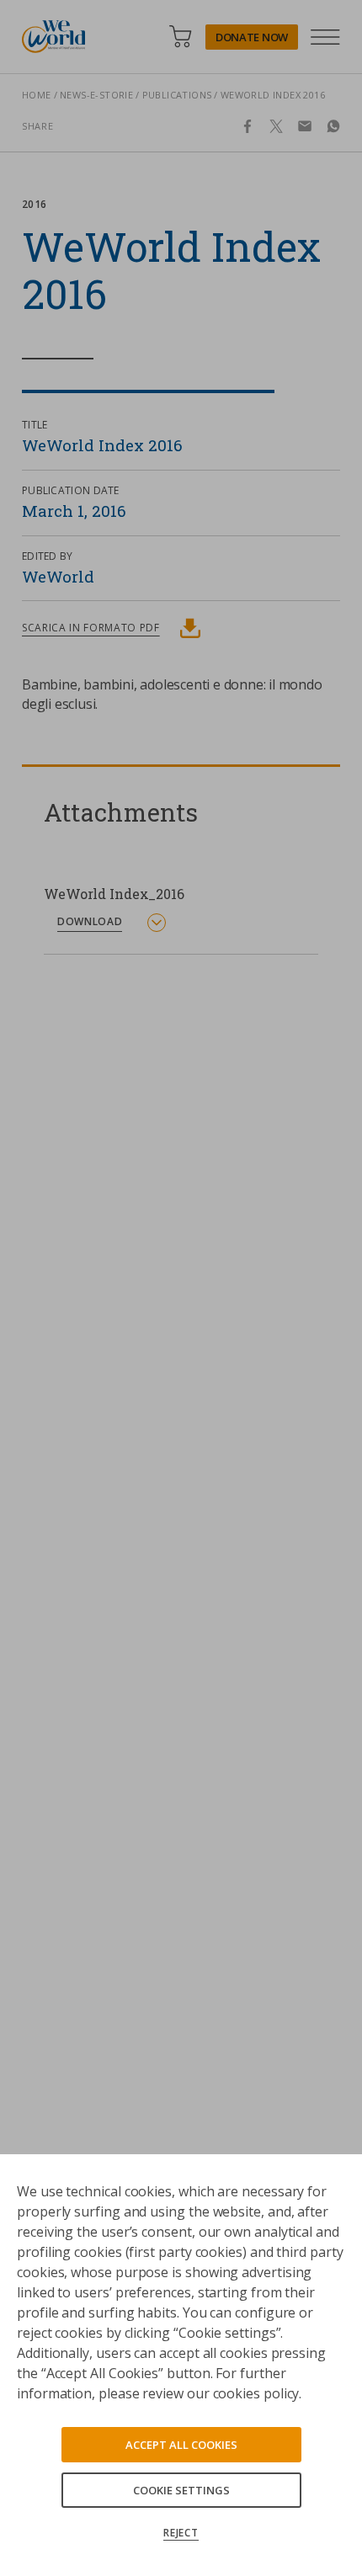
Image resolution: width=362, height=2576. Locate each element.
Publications (177, 95)
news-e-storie (96, 95)
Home (37, 95)
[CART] (181, 37)
